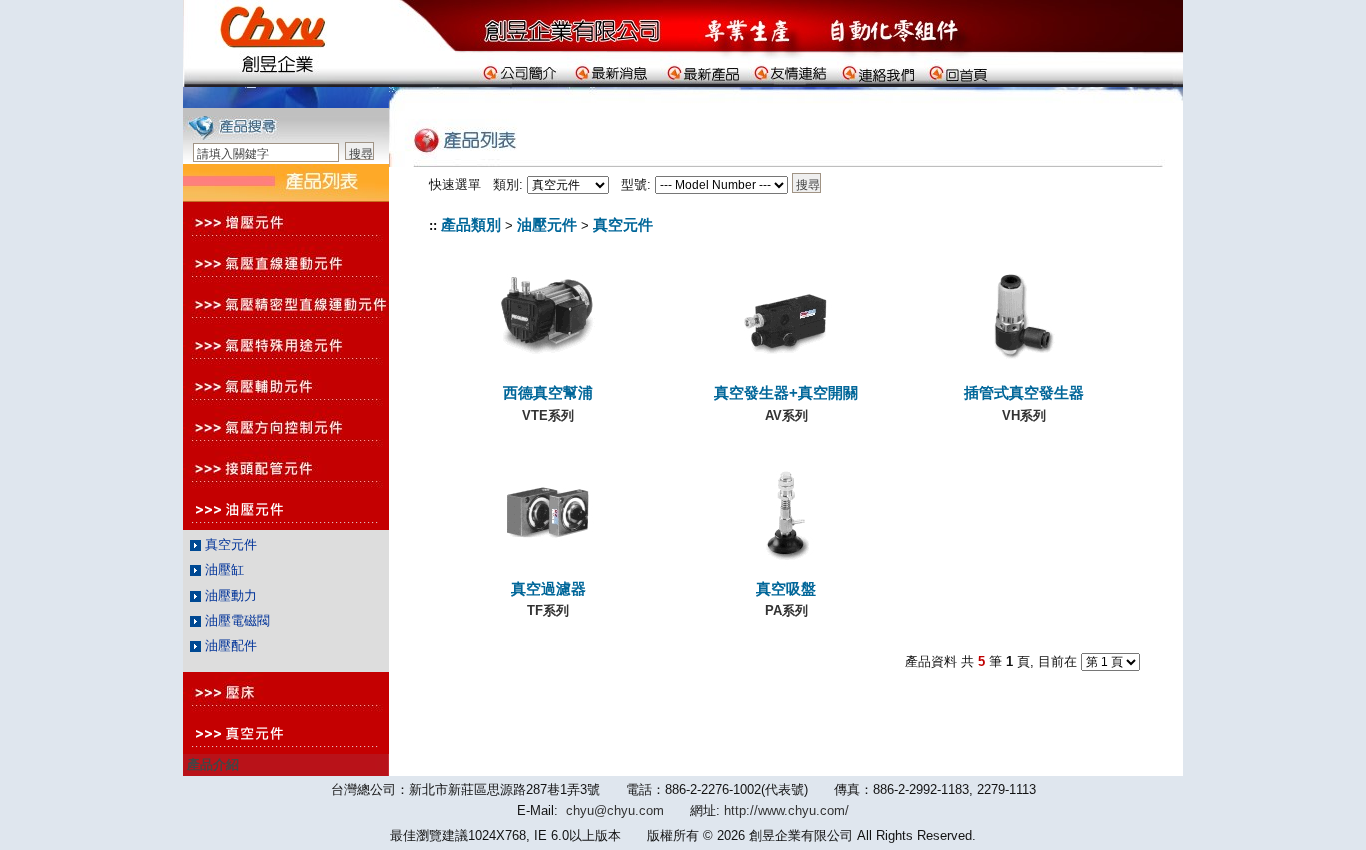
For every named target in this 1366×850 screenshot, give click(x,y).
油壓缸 (222, 569)
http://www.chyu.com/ (786, 810)
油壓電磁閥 (235, 620)
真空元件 (229, 544)
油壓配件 (229, 645)
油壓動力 (229, 595)
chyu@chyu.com (615, 810)
